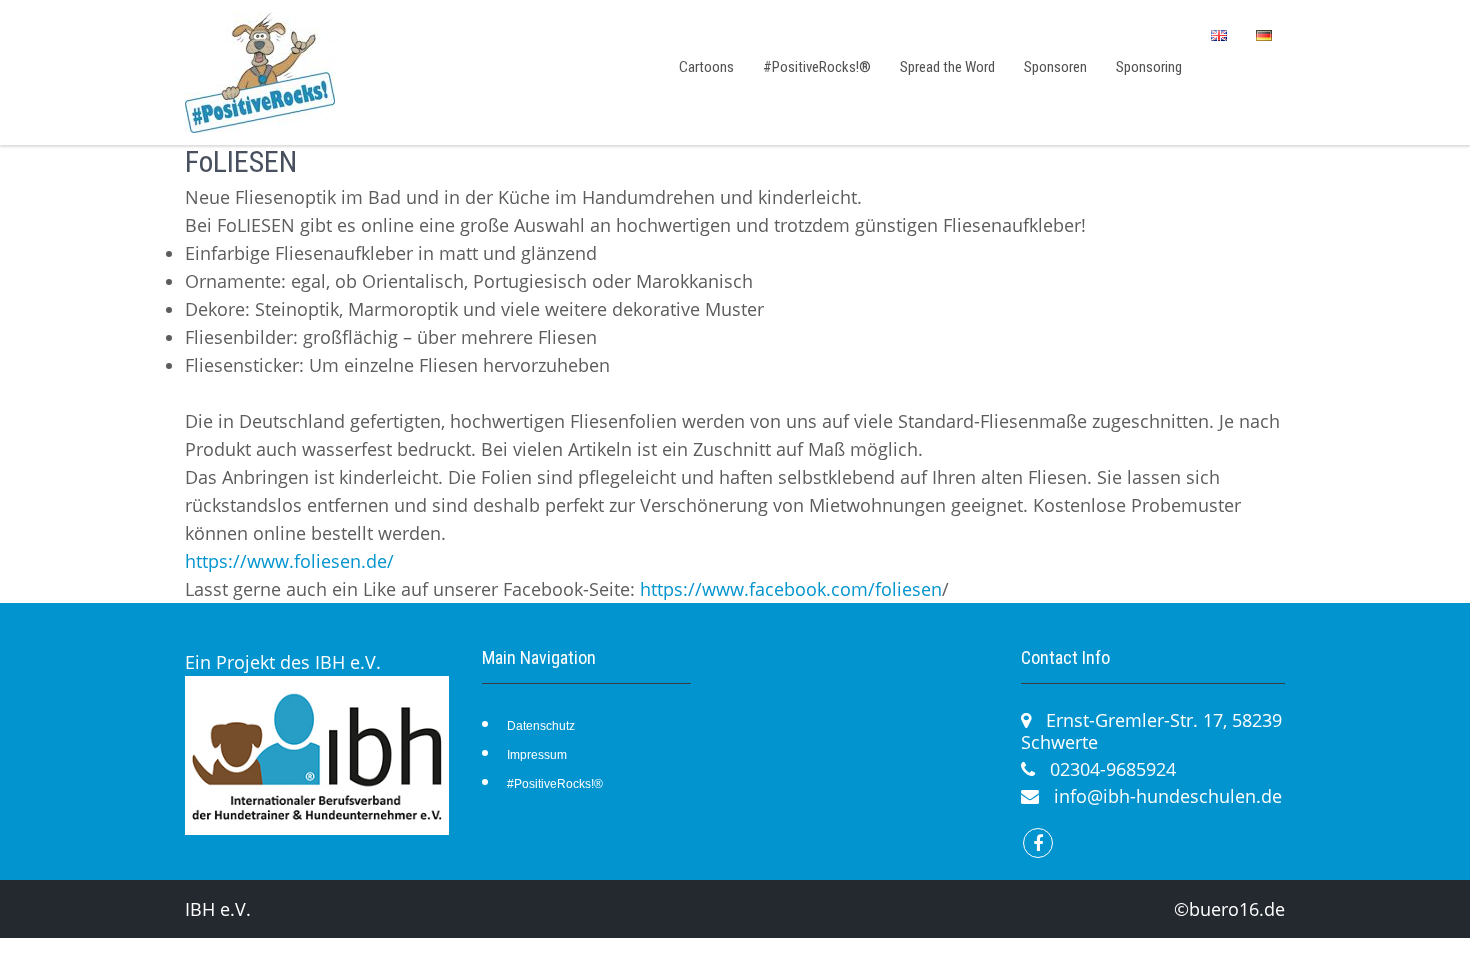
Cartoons (706, 67)
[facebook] (1038, 843)
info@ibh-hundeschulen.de (1168, 796)
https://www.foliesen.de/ (289, 561)
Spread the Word (947, 67)
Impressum (537, 755)
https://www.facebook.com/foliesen (791, 589)
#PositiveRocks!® (817, 67)
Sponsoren (1055, 67)
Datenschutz (541, 726)
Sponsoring (1149, 67)
